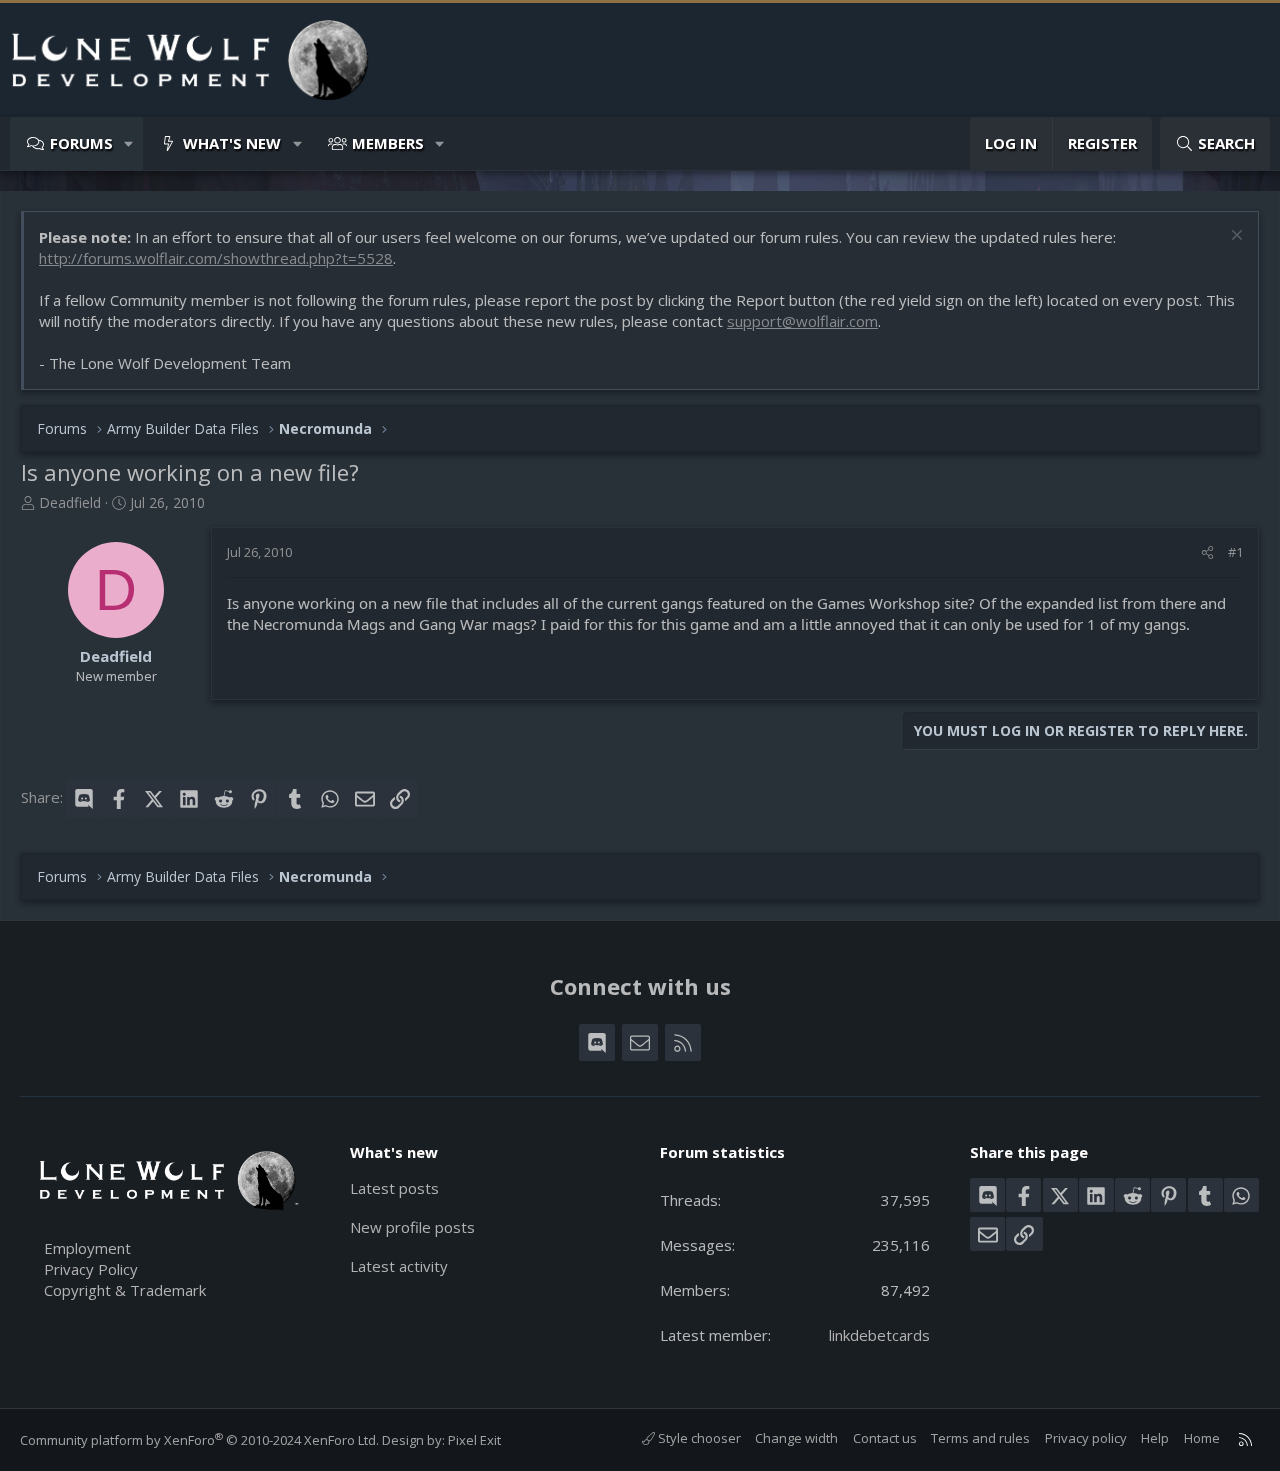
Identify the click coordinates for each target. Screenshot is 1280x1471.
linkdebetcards (879, 1335)
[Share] (1207, 552)
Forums (81, 143)
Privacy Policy (91, 1269)
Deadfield (70, 502)
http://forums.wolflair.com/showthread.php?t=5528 (216, 258)
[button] (129, 143)
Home (1202, 1438)
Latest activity (399, 1266)
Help (1155, 1438)
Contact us (885, 1438)
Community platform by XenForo (199, 1440)
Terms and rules (980, 1438)
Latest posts (394, 1188)
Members (388, 143)
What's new (232, 143)
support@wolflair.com (802, 321)
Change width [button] (796, 1438)
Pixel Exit (474, 1440)
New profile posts (412, 1227)
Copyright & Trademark (125, 1290)
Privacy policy (1086, 1438)
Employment (87, 1248)
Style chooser (698, 1438)
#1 (1235, 552)
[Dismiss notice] (1234, 237)
